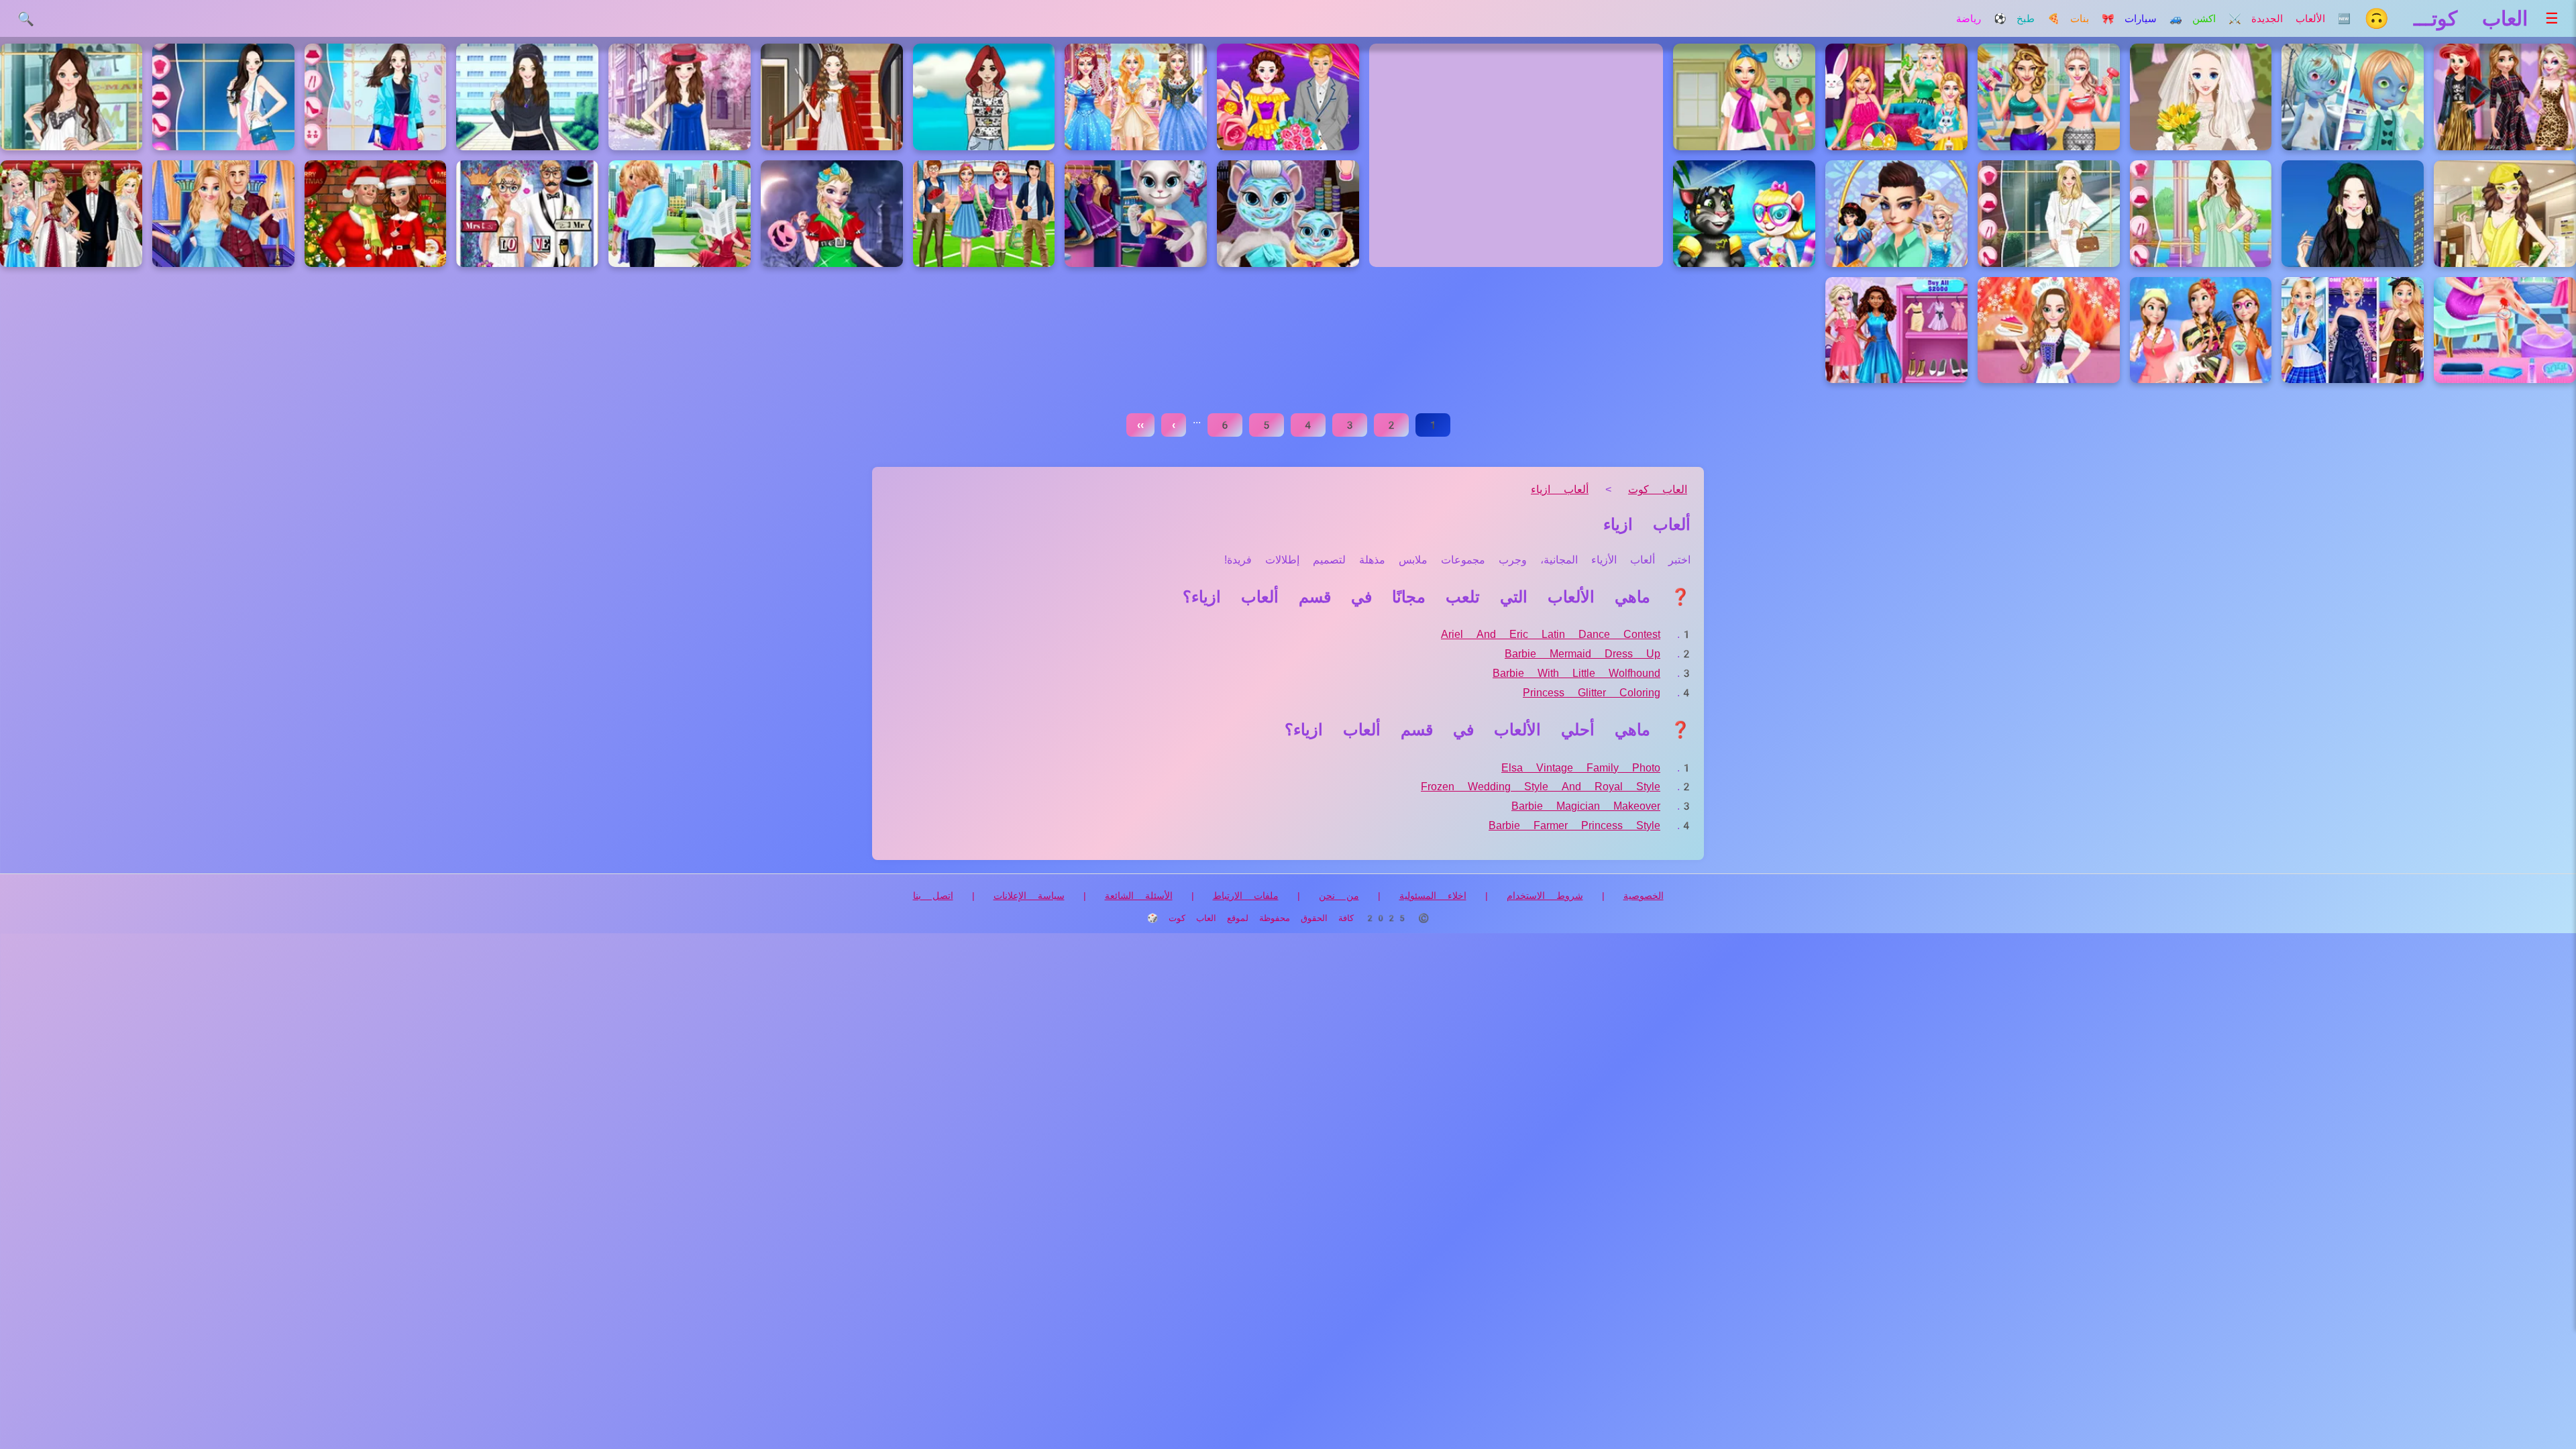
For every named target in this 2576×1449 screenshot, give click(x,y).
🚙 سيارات (2153, 19)
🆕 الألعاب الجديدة (2301, 19)
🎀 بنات (2092, 19)
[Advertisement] (1516, 155)
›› (1140, 425)
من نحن (1339, 896)
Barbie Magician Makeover (1586, 806)
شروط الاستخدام (1545, 896)
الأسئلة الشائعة (1139, 896)
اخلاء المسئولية (1433, 896)
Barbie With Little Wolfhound (1576, 673)
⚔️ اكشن (2217, 19)
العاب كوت (1658, 489)
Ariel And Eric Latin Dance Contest (1551, 634)
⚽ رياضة (1981, 19)
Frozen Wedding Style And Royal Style (1541, 787)
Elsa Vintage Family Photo (1581, 768)
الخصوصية (1644, 896)
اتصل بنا (933, 896)
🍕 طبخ (2038, 19)
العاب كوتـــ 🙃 (2446, 18)
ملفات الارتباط (1246, 896)
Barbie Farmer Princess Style (1574, 825)
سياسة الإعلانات (1029, 896)
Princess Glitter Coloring (1592, 693)
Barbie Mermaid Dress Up (1582, 654)
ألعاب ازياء (1560, 489)
